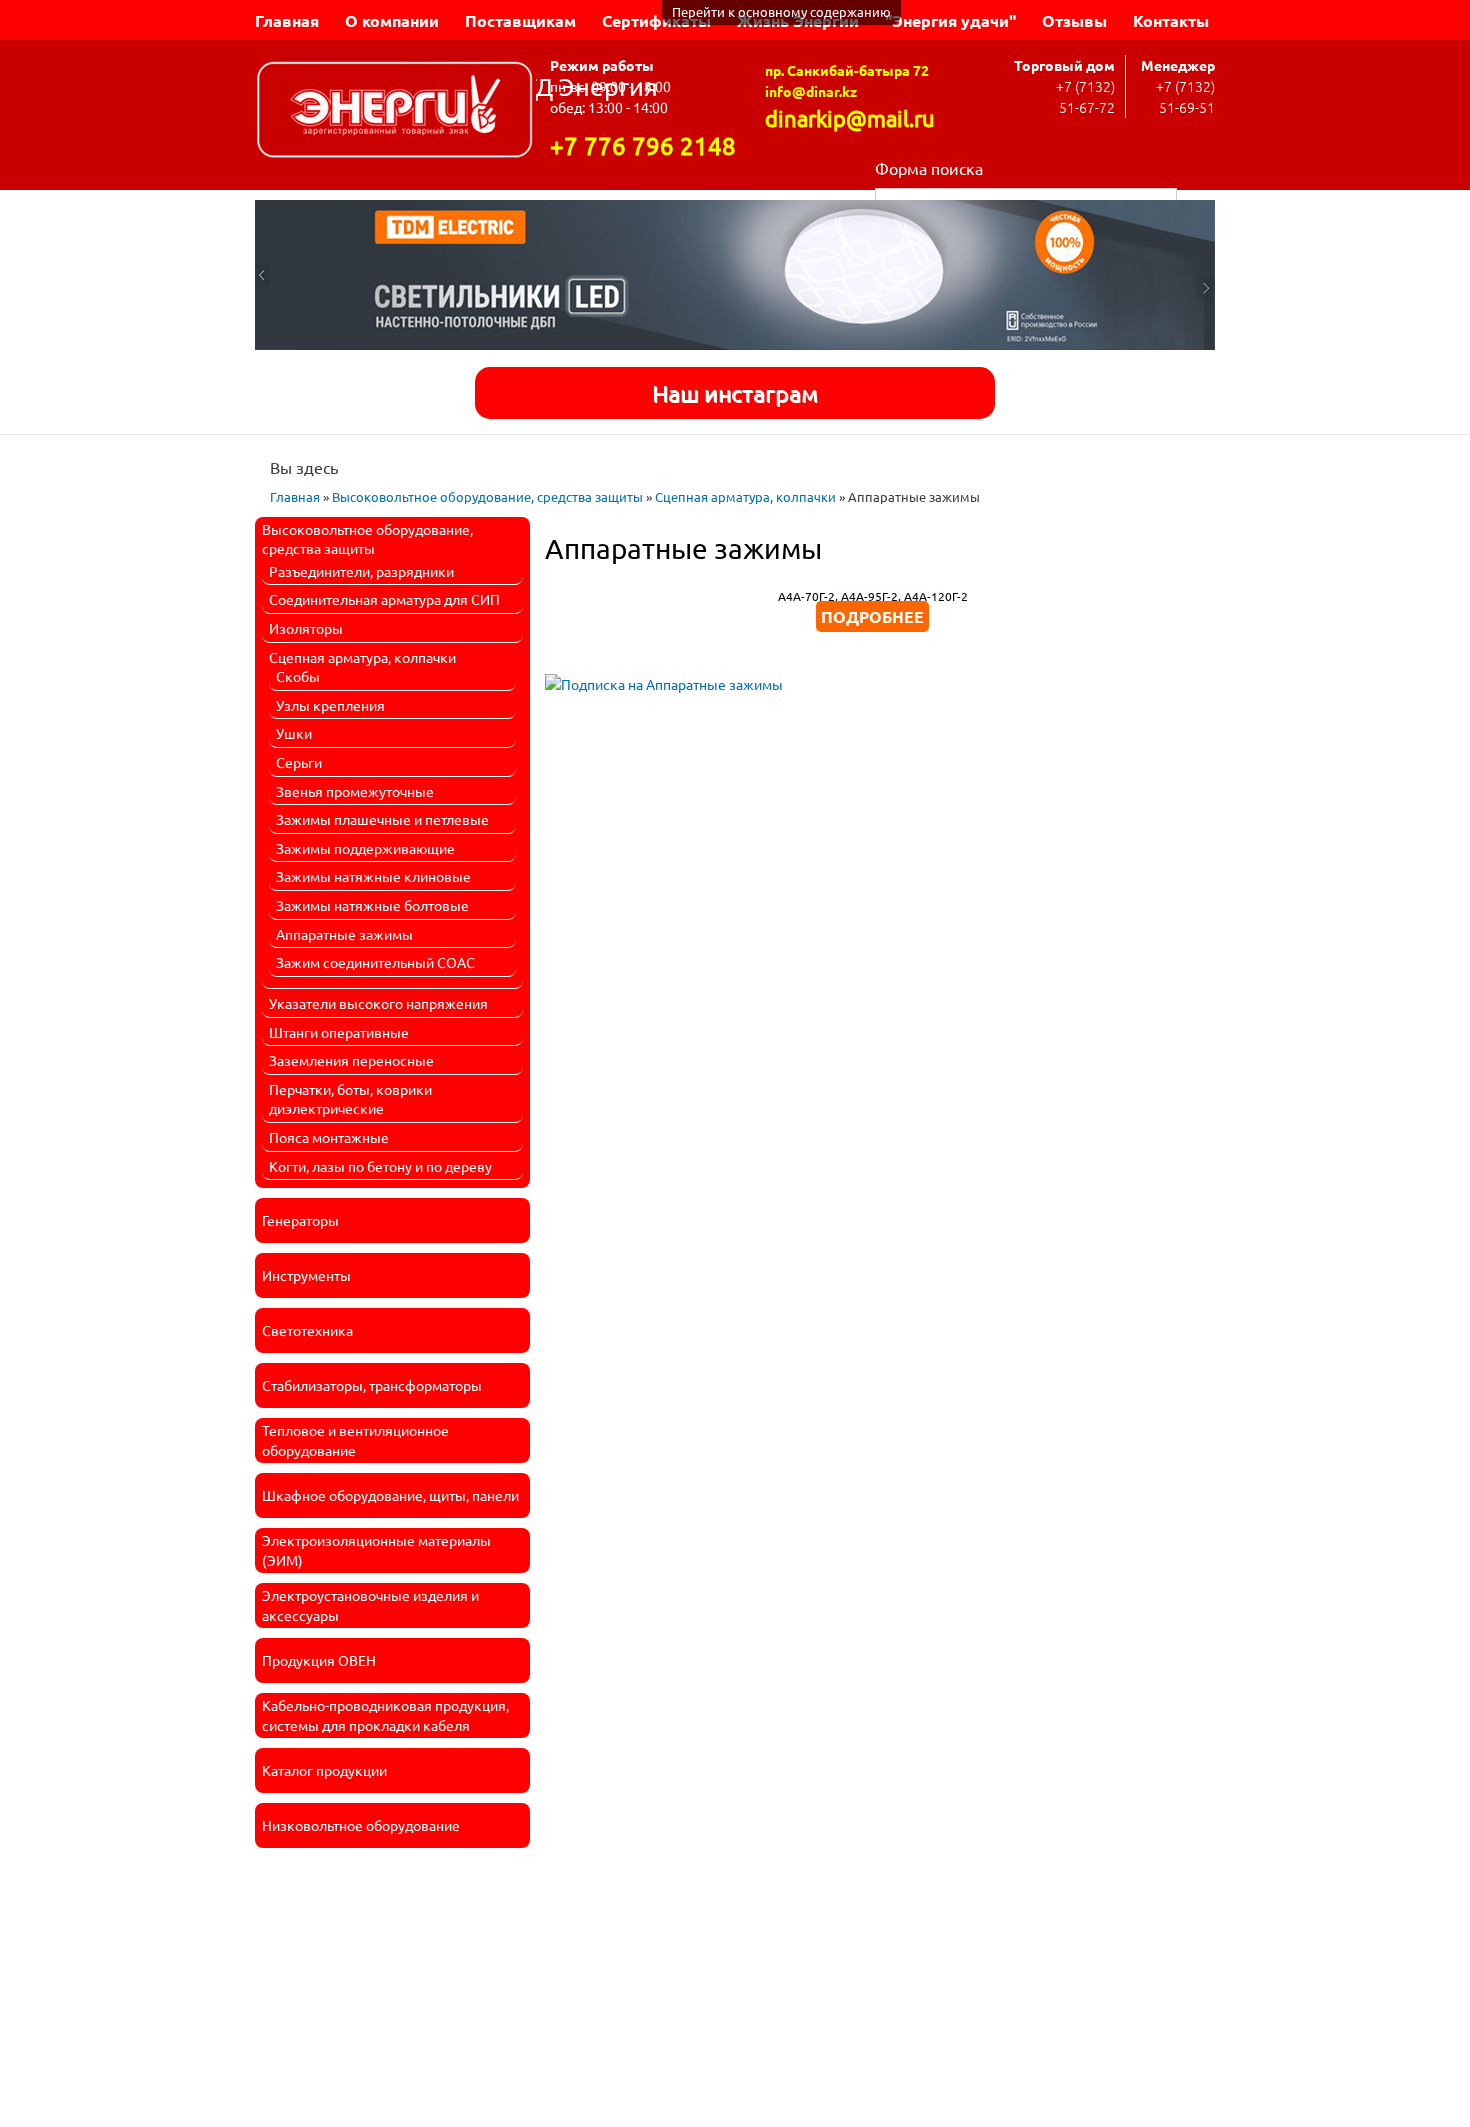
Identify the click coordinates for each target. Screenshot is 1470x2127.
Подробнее (872, 616)
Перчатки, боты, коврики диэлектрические (350, 1099)
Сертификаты (656, 20)
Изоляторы (306, 628)
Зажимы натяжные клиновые (373, 876)
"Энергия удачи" (950, 20)
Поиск (1196, 198)
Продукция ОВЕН (319, 1660)
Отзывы (1074, 20)
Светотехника (307, 1330)
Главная (287, 20)
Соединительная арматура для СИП (384, 599)
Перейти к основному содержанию (781, 11)
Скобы (298, 676)
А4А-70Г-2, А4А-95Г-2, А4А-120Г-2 (873, 596)
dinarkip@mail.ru (850, 118)
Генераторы (300, 1220)
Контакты (1171, 20)
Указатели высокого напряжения (378, 1003)
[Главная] (395, 112)
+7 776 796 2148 (643, 145)
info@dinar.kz (811, 91)
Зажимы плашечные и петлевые (382, 819)
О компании (392, 20)
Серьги (299, 762)
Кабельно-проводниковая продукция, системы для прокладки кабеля (385, 1715)
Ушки (294, 733)
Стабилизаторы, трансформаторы (372, 1385)
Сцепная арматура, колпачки (745, 496)
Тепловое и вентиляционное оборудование (355, 1440)
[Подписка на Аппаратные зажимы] (664, 677)
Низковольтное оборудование (361, 1825)
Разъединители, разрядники (361, 571)
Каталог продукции (324, 1770)
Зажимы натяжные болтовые (372, 905)
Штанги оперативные (339, 1032)
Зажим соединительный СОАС (375, 962)
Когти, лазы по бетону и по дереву (380, 1166)
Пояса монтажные (329, 1137)
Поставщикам (520, 20)
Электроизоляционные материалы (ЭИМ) (376, 1550)
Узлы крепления (330, 705)
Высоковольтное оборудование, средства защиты (487, 496)
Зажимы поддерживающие (365, 848)
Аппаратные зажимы (344, 934)
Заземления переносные (351, 1060)
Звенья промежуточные (355, 791)
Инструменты (306, 1275)
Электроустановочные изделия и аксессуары (370, 1605)
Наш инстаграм (735, 392)
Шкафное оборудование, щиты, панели (390, 1495)
